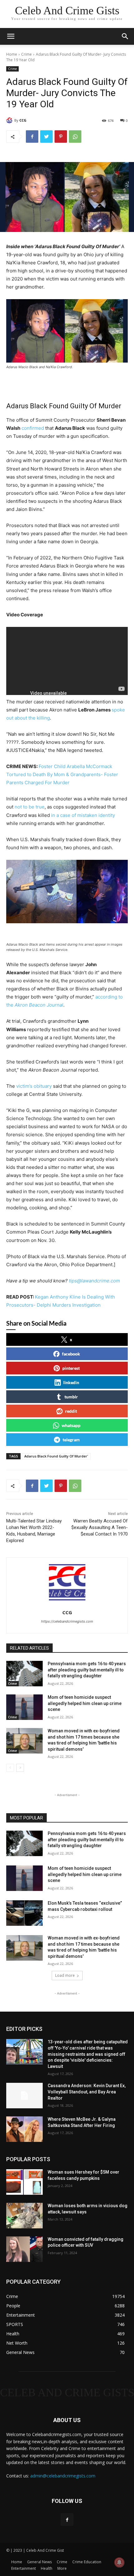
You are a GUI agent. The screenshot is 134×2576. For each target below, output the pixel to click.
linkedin (71, 1382)
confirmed (33, 428)
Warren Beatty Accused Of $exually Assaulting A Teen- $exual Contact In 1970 (100, 1527)
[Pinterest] (61, 137)
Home (12, 54)
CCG (23, 120)
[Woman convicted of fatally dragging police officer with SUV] (24, 2249)
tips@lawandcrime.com (94, 1281)
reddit (71, 1411)
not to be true (30, 807)
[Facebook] (32, 137)
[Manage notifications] (119, 2562)
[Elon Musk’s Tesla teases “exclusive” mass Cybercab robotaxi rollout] (24, 1913)
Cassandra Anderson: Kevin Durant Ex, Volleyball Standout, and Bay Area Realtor (87, 2092)
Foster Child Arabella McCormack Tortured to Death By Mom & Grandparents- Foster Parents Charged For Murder (62, 774)
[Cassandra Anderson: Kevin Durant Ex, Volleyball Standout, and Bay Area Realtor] (24, 2096)
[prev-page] (10, 1768)
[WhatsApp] (75, 137)
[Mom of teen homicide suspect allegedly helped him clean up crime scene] (24, 1707)
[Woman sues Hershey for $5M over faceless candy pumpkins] (24, 2182)
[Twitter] (46, 137)
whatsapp (71, 1425)
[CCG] (10, 120)
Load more (65, 1975)
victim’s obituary (34, 1086)
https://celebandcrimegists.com (67, 1621)
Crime (26, 54)
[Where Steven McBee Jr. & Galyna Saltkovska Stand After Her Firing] (24, 2129)
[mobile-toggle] (11, 36)
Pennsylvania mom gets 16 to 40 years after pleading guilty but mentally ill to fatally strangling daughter (87, 1670)
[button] (125, 36)
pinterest (71, 1368)
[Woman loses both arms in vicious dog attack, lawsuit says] (24, 2216)
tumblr (71, 1397)
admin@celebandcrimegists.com (63, 2476)
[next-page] (20, 1768)
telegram (71, 1440)
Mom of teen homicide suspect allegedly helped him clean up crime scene (85, 1703)
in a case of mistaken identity (83, 815)
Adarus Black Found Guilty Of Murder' (56, 1456)
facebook (71, 1354)
